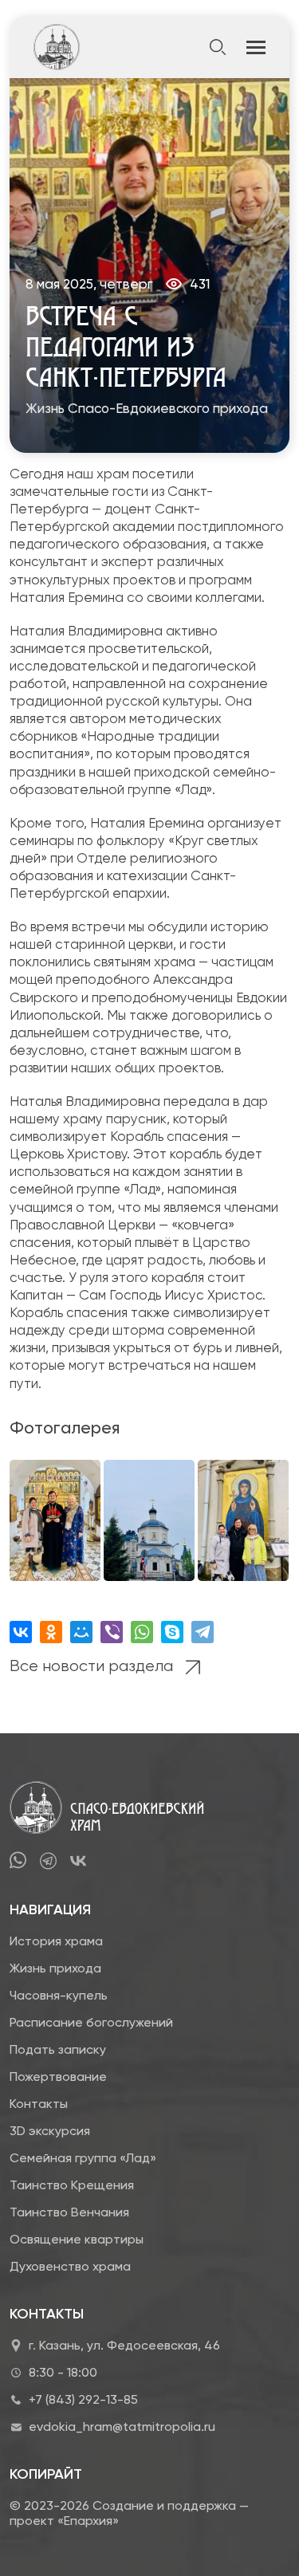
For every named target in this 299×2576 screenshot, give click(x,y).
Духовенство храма (70, 2266)
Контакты (39, 2104)
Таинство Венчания (69, 2212)
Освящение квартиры (77, 2239)
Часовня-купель (59, 1995)
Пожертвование (58, 2077)
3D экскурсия (50, 2131)
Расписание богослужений (91, 2022)
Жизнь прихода (55, 1968)
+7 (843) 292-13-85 (83, 2399)
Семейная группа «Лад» (83, 2158)
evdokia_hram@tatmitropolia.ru (122, 2427)
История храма (56, 1941)
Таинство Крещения (72, 2185)
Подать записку (58, 2049)
